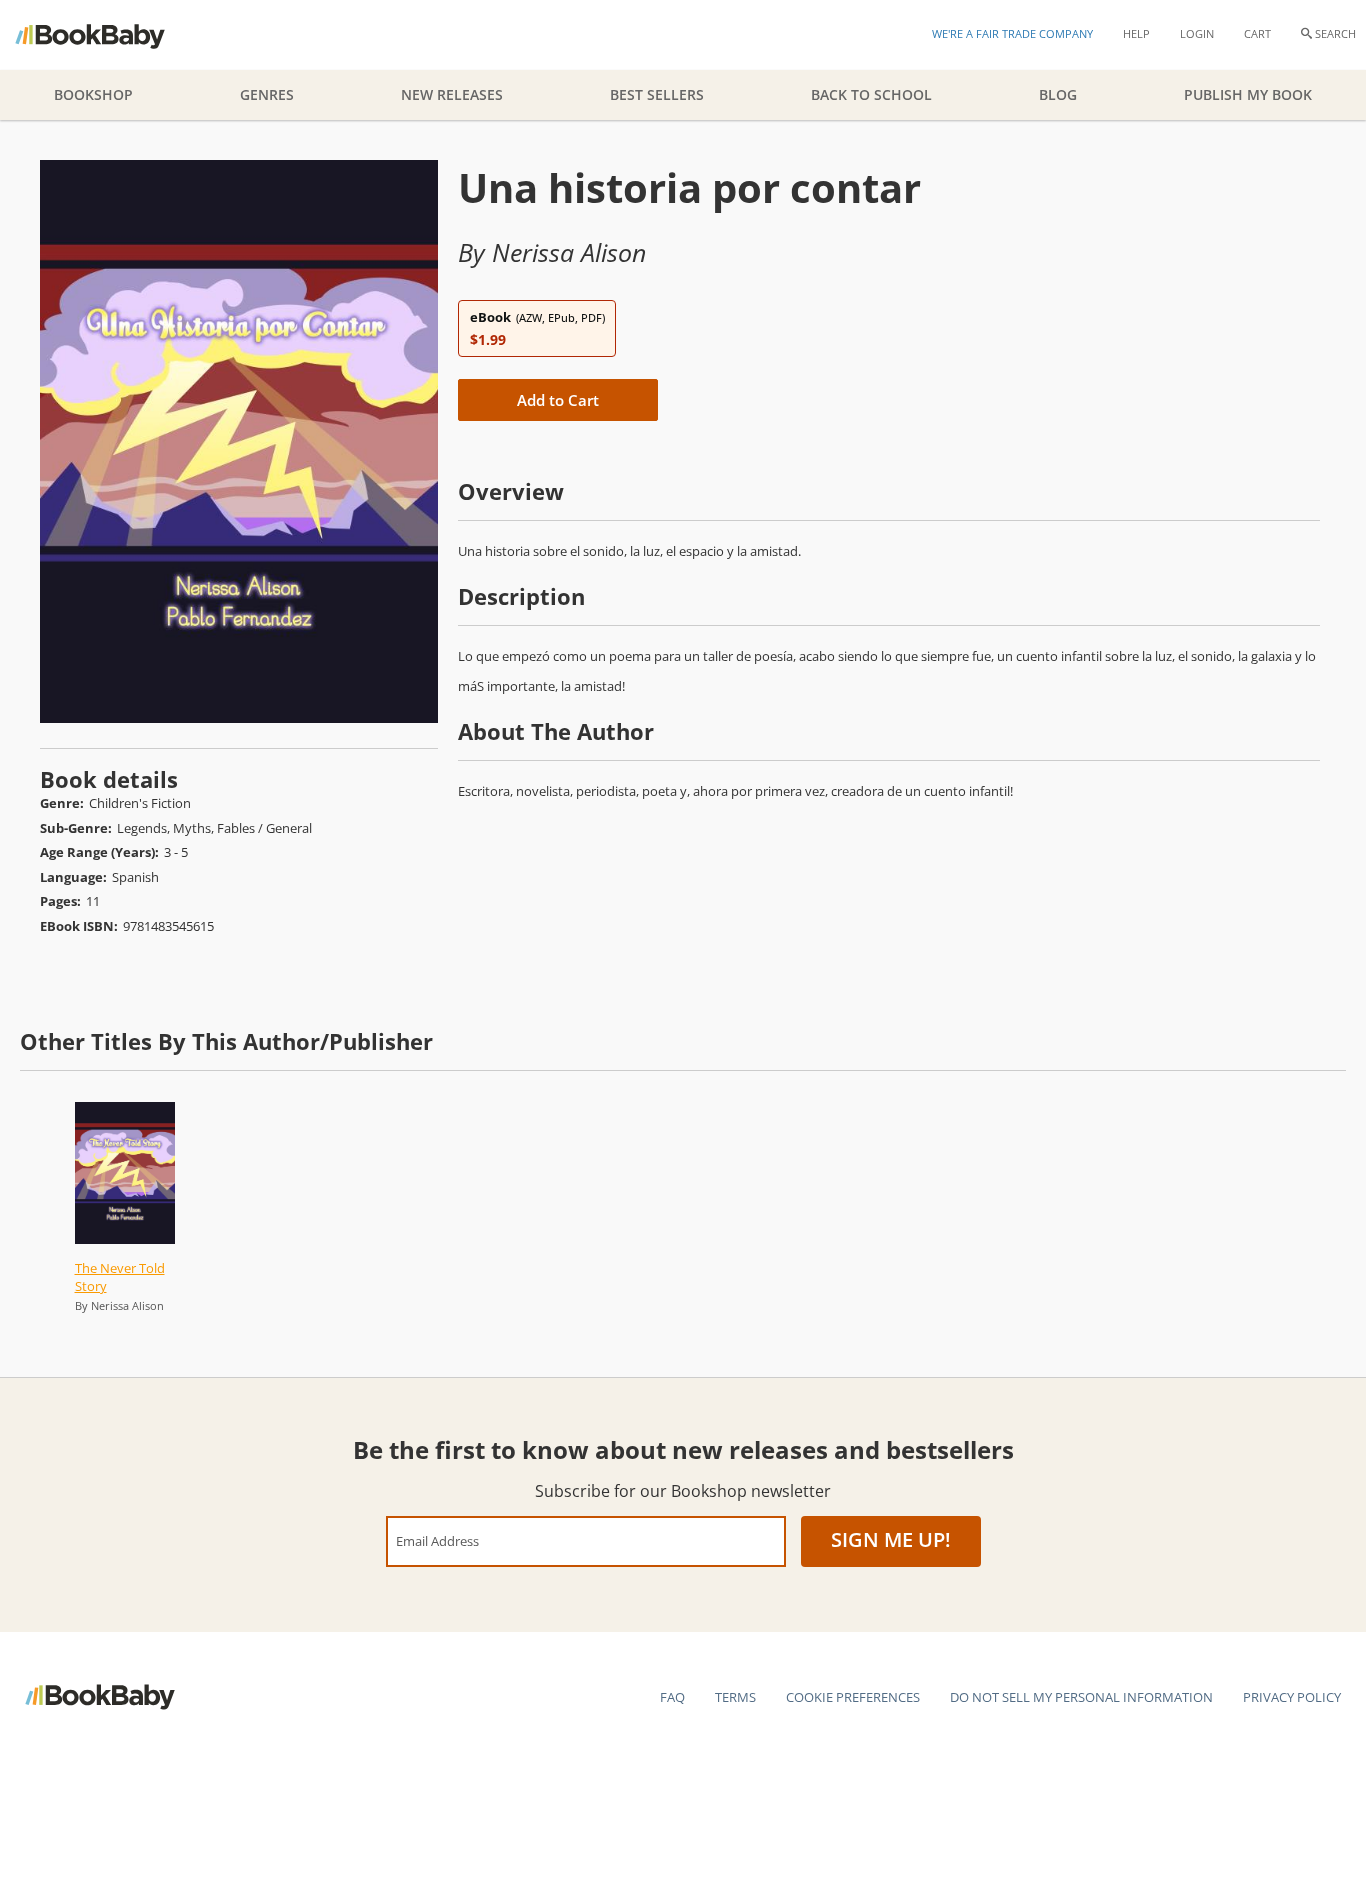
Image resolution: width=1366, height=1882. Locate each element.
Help (1136, 33)
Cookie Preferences (853, 1697)
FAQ (672, 1697)
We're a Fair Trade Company (1012, 33)
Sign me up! (891, 1539)
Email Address (437, 1540)
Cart (1257, 33)
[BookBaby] (107, 35)
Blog (1058, 94)
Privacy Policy (1292, 1697)
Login (1197, 33)
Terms (735, 1697)
